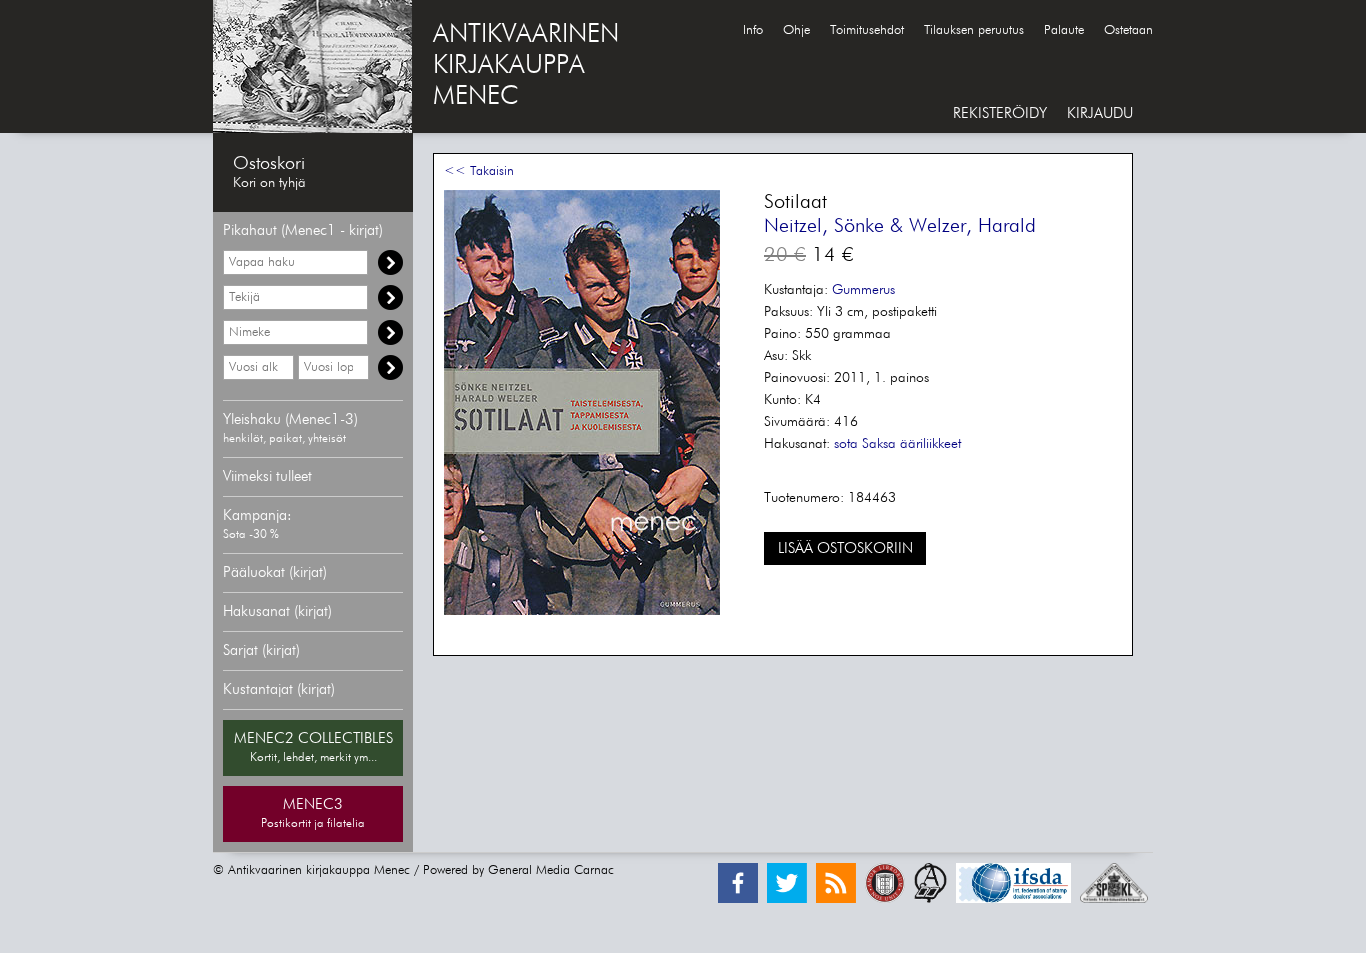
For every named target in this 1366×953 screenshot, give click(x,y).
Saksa (879, 444)
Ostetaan (1128, 30)
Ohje (796, 30)
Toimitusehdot (867, 30)
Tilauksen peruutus (974, 30)
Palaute (1064, 30)
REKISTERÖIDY (1000, 113)
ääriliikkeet (930, 444)
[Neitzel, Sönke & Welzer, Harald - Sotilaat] (582, 611)
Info (753, 30)
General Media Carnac (551, 870)
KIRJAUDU (1100, 113)
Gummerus (863, 290)
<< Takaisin (479, 171)
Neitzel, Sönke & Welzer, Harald (900, 226)
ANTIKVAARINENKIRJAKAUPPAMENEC (526, 66)
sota (846, 444)
